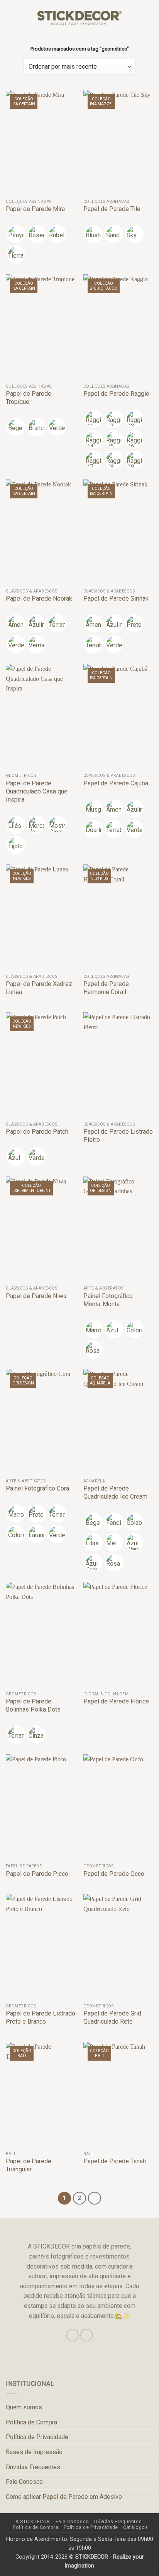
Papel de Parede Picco (37, 1874)
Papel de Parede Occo (114, 1874)
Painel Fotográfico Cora (37, 1488)
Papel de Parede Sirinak (116, 598)
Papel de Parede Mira (35, 209)
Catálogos (136, 2527)
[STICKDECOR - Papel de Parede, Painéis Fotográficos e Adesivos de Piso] (80, 18)
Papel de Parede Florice (116, 1701)
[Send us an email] (87, 2335)
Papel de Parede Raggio (116, 394)
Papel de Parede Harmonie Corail (106, 988)
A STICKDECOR (33, 2522)
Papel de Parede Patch (37, 1132)
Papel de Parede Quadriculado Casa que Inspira (37, 791)
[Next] (95, 2198)
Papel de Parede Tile (112, 209)
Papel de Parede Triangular (29, 2165)
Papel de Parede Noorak (39, 598)
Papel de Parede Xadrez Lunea (39, 988)
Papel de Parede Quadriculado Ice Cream (115, 1492)
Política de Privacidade (37, 2437)
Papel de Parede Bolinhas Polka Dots (33, 1705)
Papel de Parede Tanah (115, 2161)
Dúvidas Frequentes (33, 2467)
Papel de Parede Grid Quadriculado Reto (112, 2017)
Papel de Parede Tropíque (29, 398)
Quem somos (24, 2407)
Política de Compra (31, 2422)
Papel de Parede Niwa (36, 1296)
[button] (10, 18)
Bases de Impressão (34, 2452)
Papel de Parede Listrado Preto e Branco (41, 2017)
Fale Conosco (24, 2482)
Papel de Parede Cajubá (116, 783)
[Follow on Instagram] (72, 2335)
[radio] (16, 234)
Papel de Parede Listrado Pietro (118, 1136)
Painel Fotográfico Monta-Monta (108, 1300)
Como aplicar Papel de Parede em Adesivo (64, 2497)
